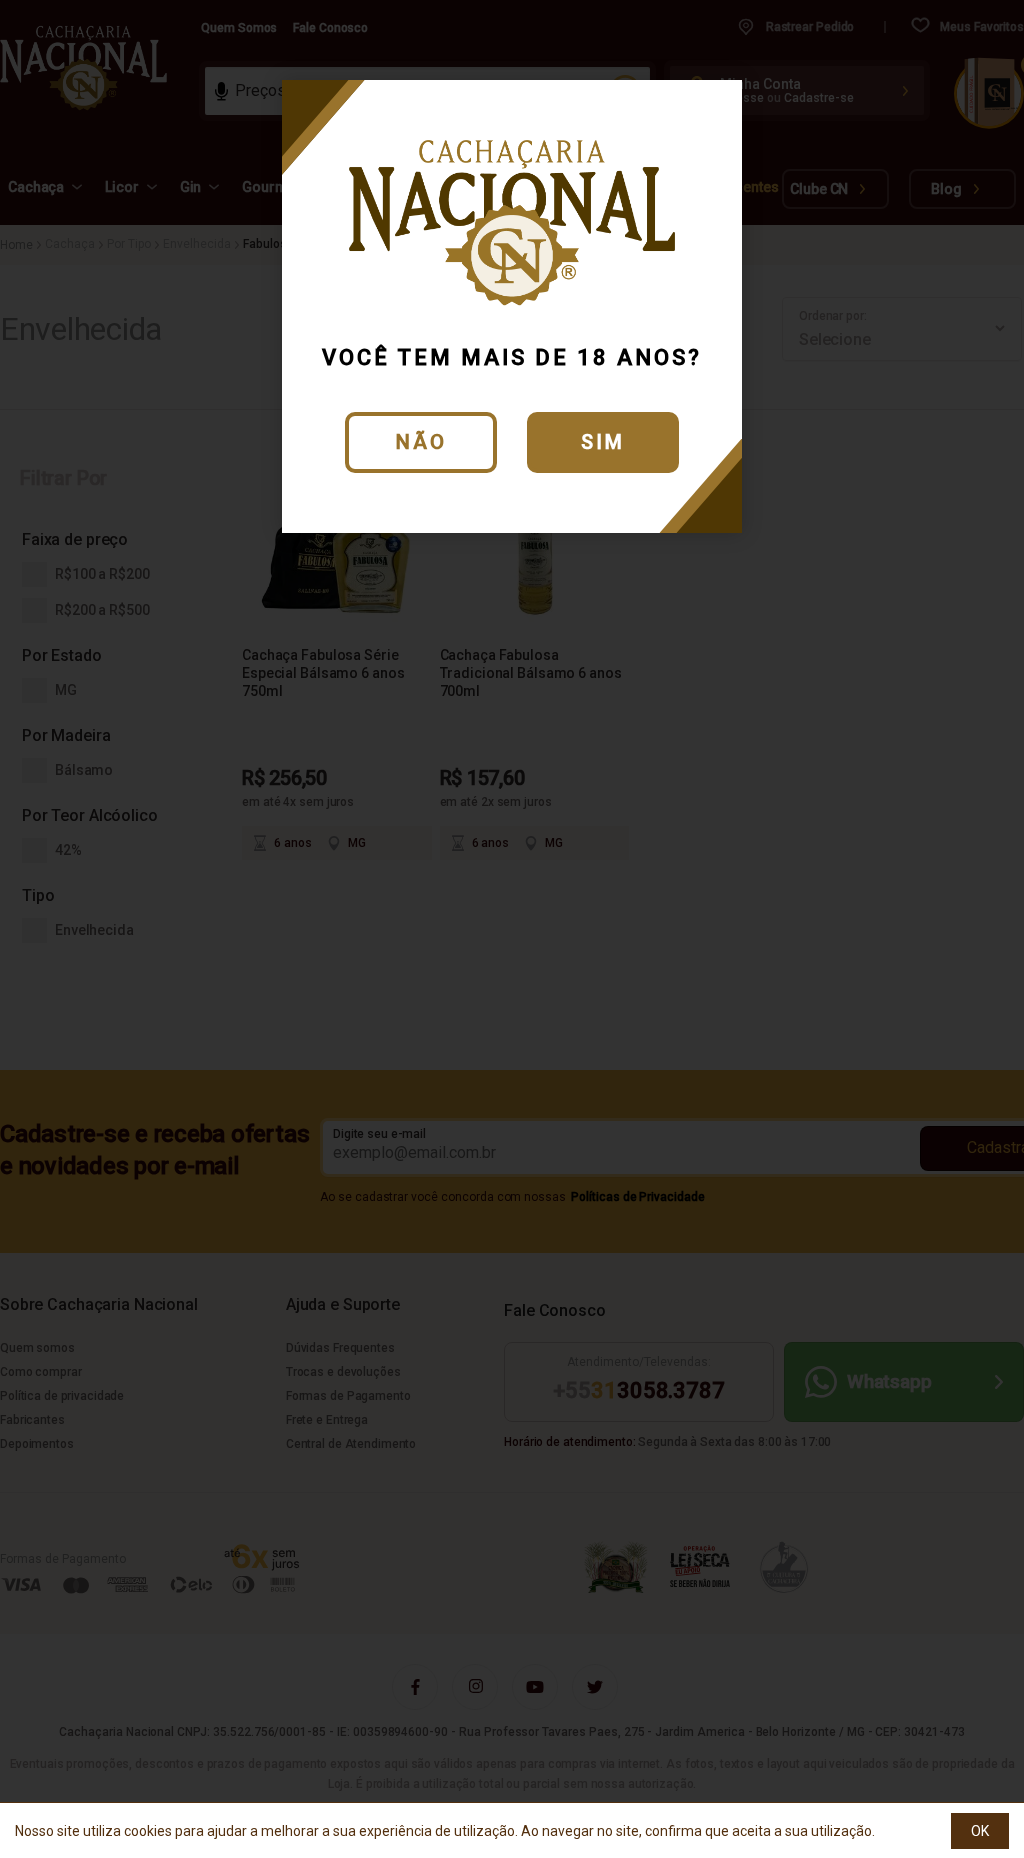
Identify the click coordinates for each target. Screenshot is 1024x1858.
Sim (603, 442)
